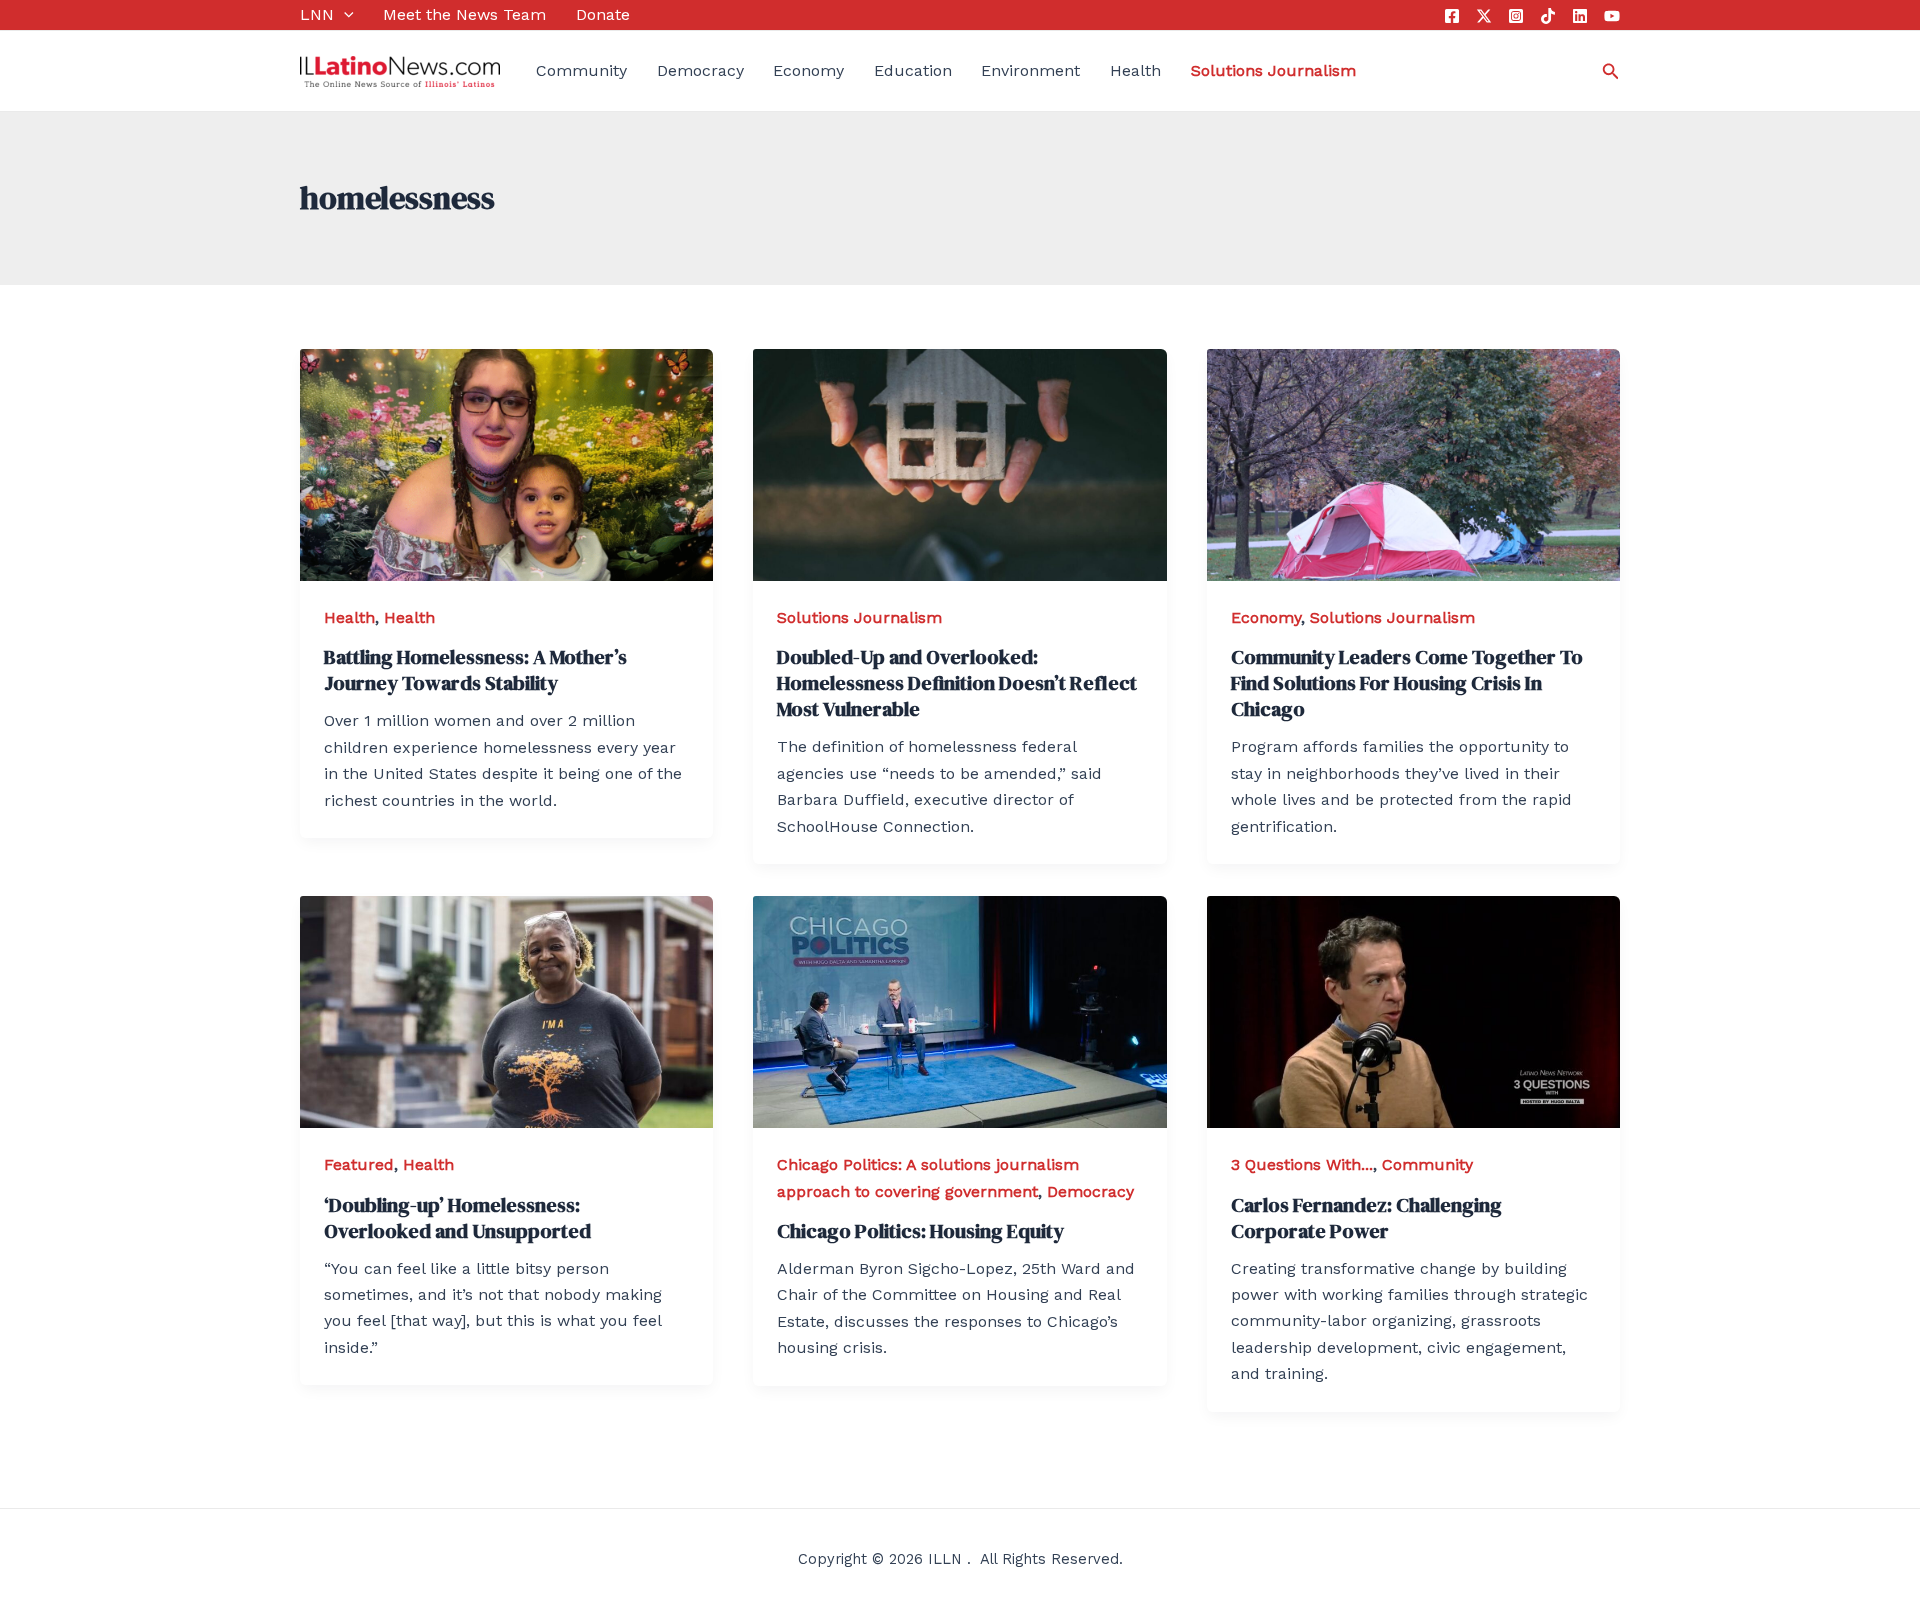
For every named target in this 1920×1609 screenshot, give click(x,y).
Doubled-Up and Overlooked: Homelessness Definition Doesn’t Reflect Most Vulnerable (957, 683)
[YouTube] (1612, 16)
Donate (603, 14)
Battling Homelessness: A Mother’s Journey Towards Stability (475, 670)
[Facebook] (1452, 16)
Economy (808, 70)
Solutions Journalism (859, 617)
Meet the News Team (464, 14)
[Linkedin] (1580, 16)
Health (1135, 70)
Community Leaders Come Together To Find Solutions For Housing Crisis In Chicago (1407, 683)
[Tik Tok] (1548, 16)
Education (913, 70)
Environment (1030, 70)
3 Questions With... (1302, 1164)
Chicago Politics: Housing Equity (920, 1231)
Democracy (700, 70)
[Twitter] (1484, 16)
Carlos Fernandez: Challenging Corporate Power (1366, 1218)
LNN (317, 14)
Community (581, 70)
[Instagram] (1516, 16)
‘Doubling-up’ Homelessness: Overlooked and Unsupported (457, 1218)
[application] (344, 15)
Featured (359, 1164)
